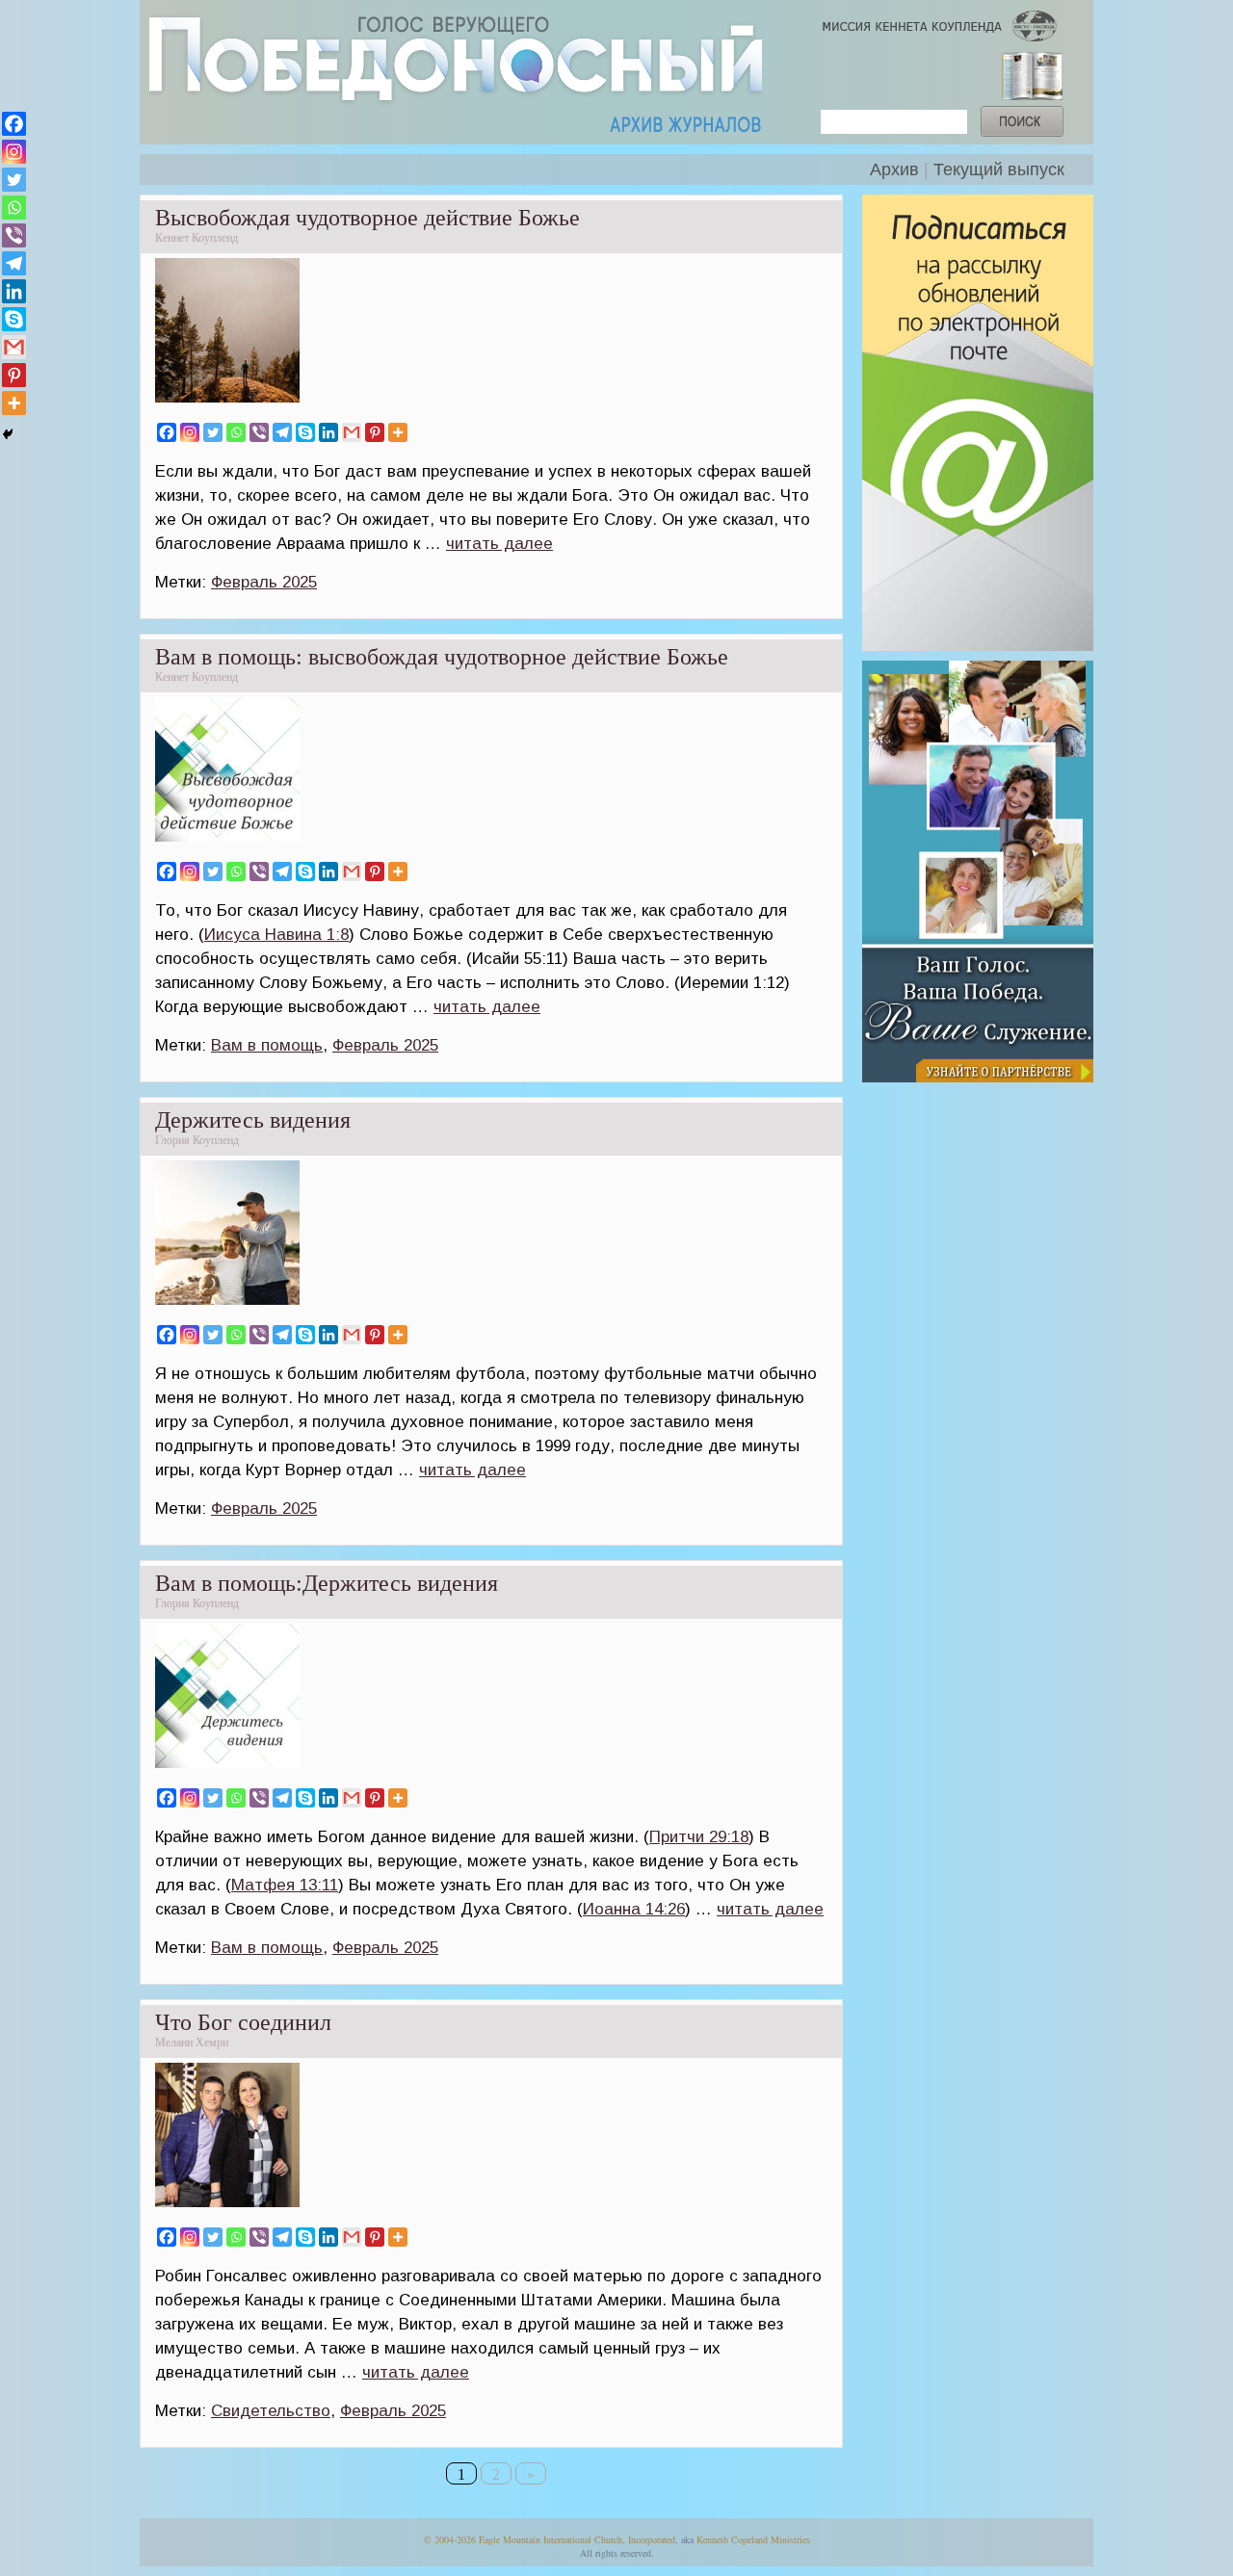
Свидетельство (271, 2411)
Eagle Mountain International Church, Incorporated (577, 2539)
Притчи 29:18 (699, 1837)
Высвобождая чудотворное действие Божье (367, 218)
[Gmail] (352, 432)
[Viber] (259, 432)
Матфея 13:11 (285, 1885)
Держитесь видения (253, 1120)
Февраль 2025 (264, 582)
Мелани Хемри (192, 2043)
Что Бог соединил (243, 2022)
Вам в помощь (267, 1045)
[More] (398, 432)
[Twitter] (213, 432)
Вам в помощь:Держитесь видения (327, 1583)
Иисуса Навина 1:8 (276, 935)
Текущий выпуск (999, 169)
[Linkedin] (328, 432)
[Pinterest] (375, 432)
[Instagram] (190, 432)
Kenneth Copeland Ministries (753, 2539)
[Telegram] (282, 432)
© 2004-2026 (450, 2539)
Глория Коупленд (197, 1140)
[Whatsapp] (236, 432)
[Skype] (305, 432)
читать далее (499, 544)
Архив (894, 169)
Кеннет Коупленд (197, 238)
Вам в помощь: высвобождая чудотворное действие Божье (442, 657)
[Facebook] (167, 432)
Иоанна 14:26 (634, 1909)
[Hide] (8, 434)
